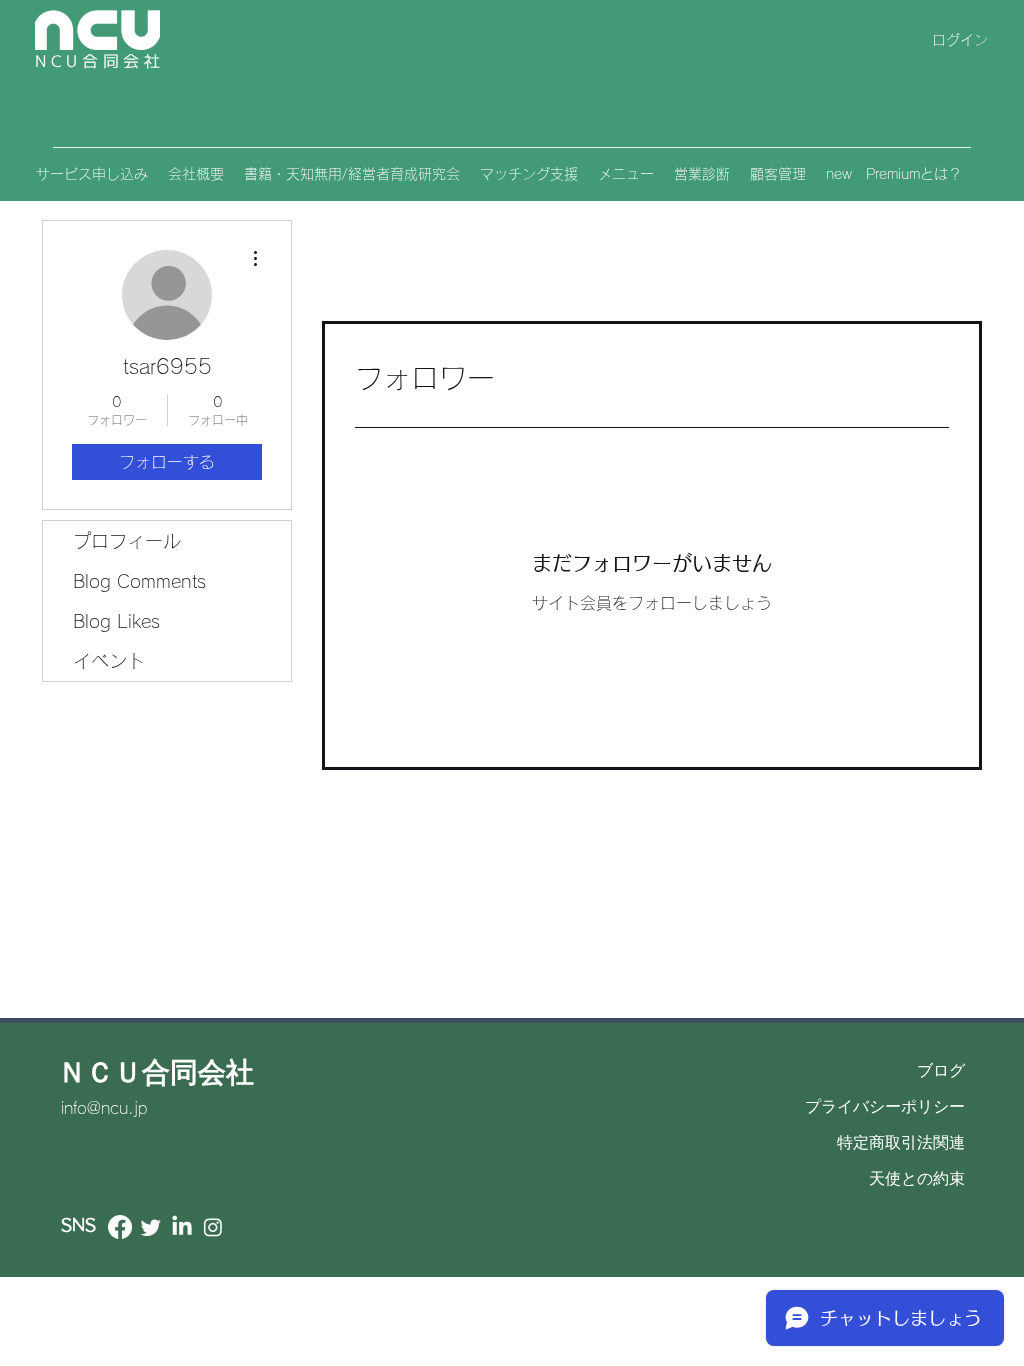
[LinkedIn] (182, 1227)
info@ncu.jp (104, 1108)
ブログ (941, 1070)
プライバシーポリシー (885, 1106)
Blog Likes (116, 621)
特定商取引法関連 (901, 1142)
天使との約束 (917, 1178)
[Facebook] (120, 1227)
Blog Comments (139, 581)
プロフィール (127, 541)
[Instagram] (213, 1227)
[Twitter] (151, 1227)
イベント (109, 661)
